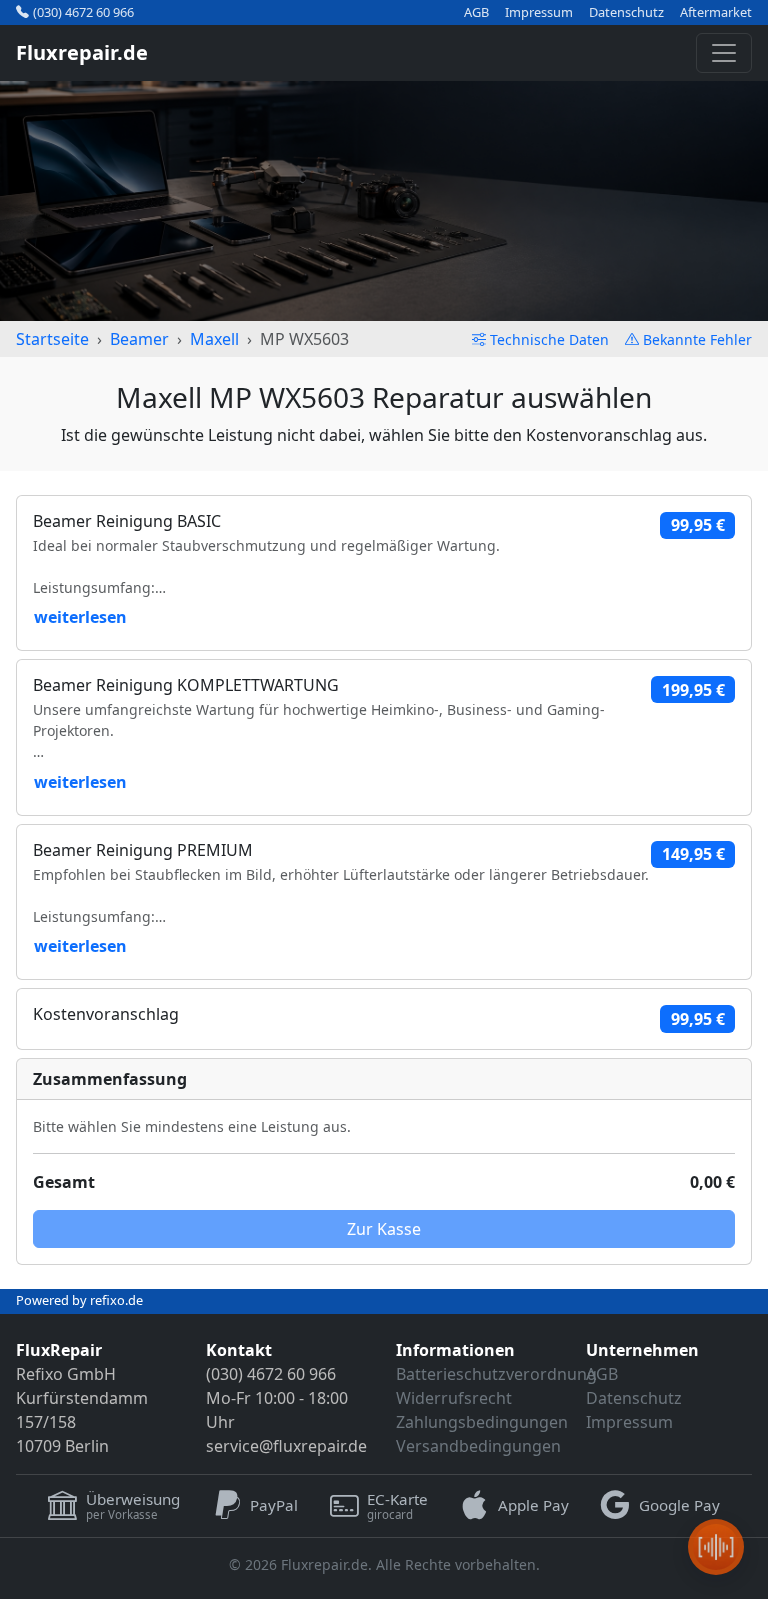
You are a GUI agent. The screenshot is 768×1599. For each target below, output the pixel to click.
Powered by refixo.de (79, 1300)
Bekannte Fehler (697, 339)
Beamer (139, 339)
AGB (476, 12)
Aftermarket (716, 12)
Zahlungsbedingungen (482, 1422)
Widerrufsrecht (454, 1398)
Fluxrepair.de (82, 52)
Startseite (52, 339)
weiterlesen (80, 617)
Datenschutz (626, 12)
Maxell (214, 339)
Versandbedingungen (478, 1446)
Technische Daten (549, 339)
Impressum (539, 12)
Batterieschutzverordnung (496, 1374)
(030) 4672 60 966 (83, 12)
